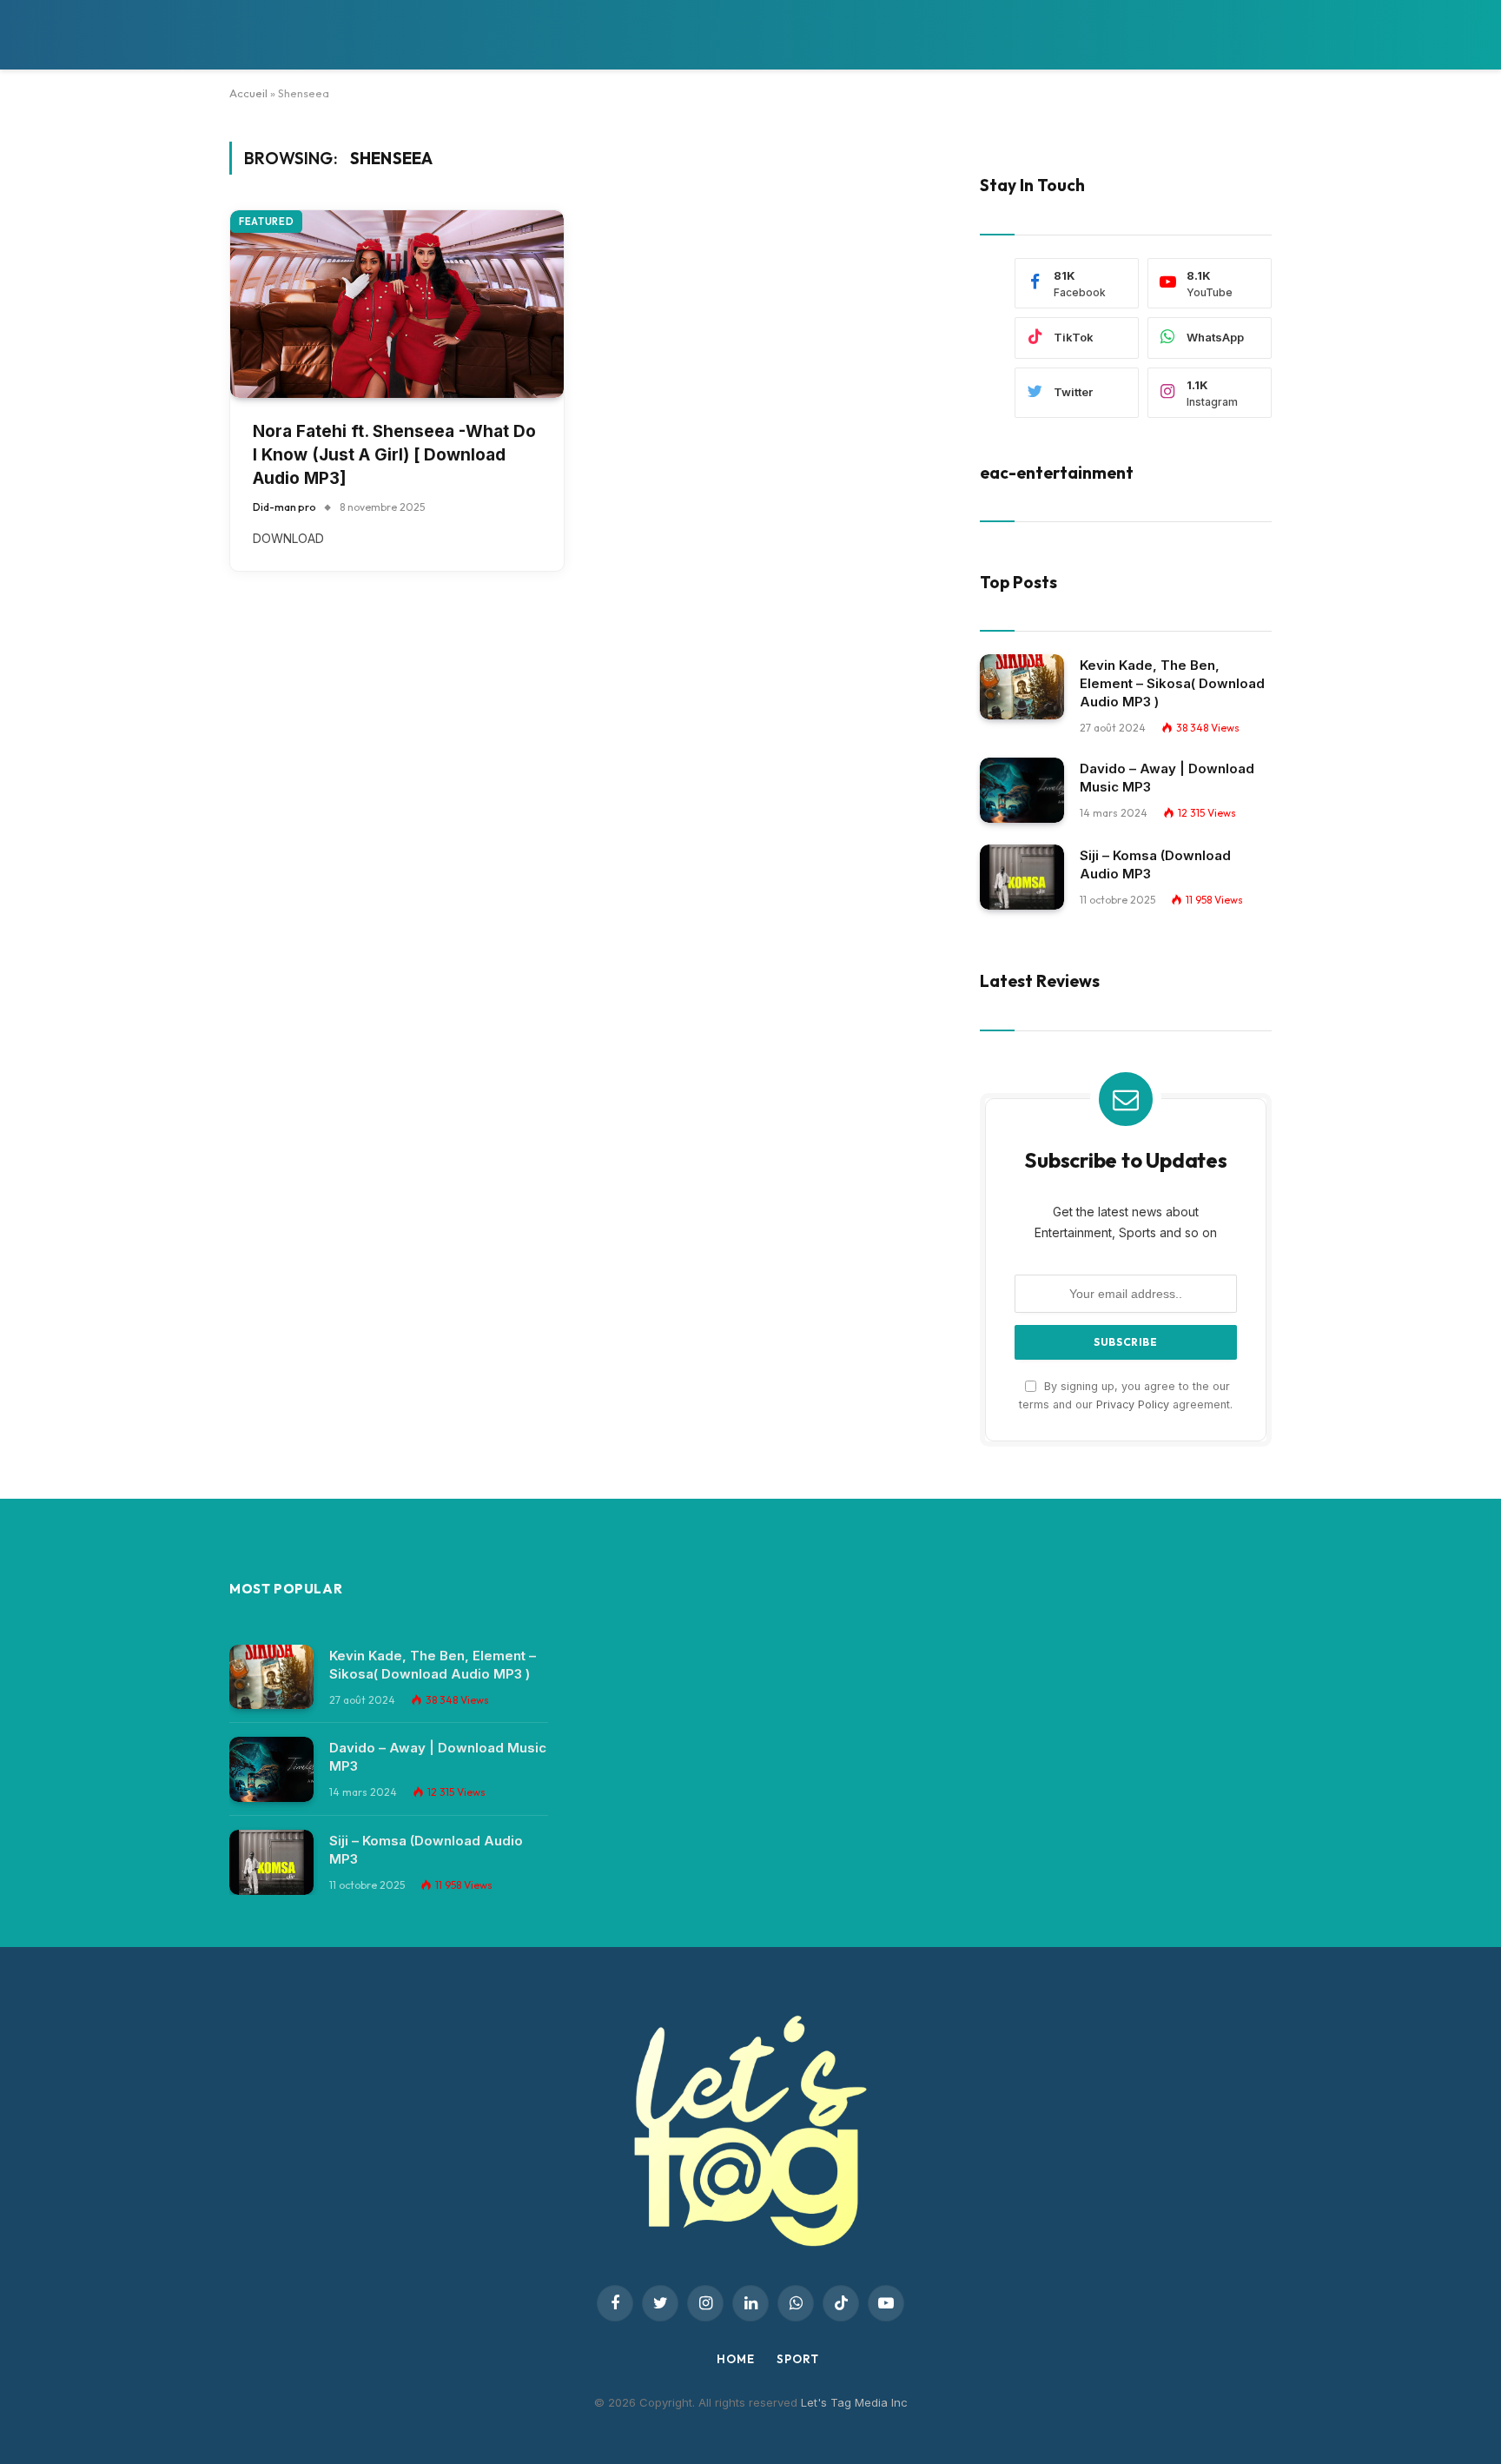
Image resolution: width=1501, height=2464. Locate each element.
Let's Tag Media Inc (854, 2402)
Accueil (248, 93)
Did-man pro (284, 507)
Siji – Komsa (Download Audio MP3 (1155, 864)
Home (736, 2359)
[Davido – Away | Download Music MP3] (1022, 790)
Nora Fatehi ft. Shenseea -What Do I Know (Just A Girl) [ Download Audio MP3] (394, 454)
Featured (266, 222)
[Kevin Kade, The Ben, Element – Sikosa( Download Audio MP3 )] (1022, 687)
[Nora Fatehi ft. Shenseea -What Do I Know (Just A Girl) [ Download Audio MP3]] (397, 304)
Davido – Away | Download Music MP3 (1167, 778)
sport (798, 2359)
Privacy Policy (1133, 1404)
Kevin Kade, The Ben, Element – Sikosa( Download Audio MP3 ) (1172, 683)
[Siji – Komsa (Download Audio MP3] (1022, 877)
